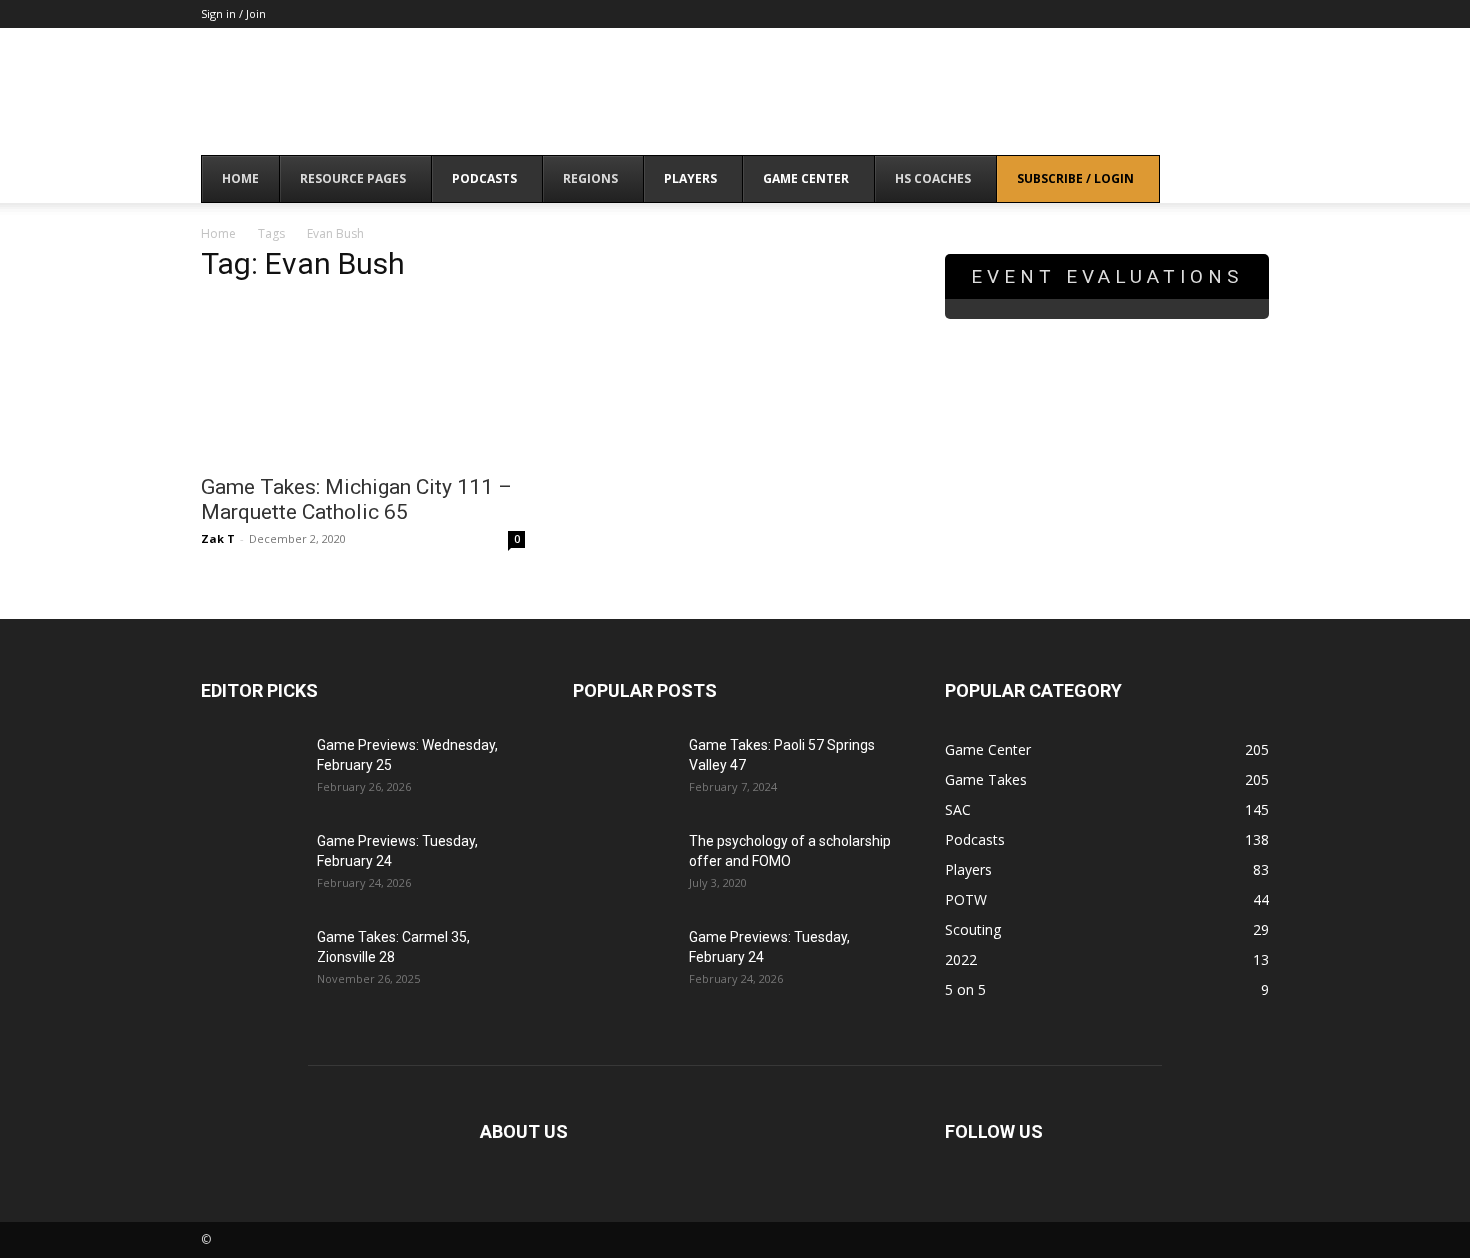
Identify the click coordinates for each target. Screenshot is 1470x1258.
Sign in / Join (233, 13)
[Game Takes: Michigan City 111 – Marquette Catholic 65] (363, 382)
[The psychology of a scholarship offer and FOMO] (623, 866)
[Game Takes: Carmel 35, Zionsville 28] (251, 962)
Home (218, 233)
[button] (1245, 180)
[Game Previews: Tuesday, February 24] (251, 866)
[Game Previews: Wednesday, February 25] (251, 770)
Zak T (218, 538)
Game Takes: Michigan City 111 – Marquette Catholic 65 (356, 499)
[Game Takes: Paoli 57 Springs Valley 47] (623, 770)
